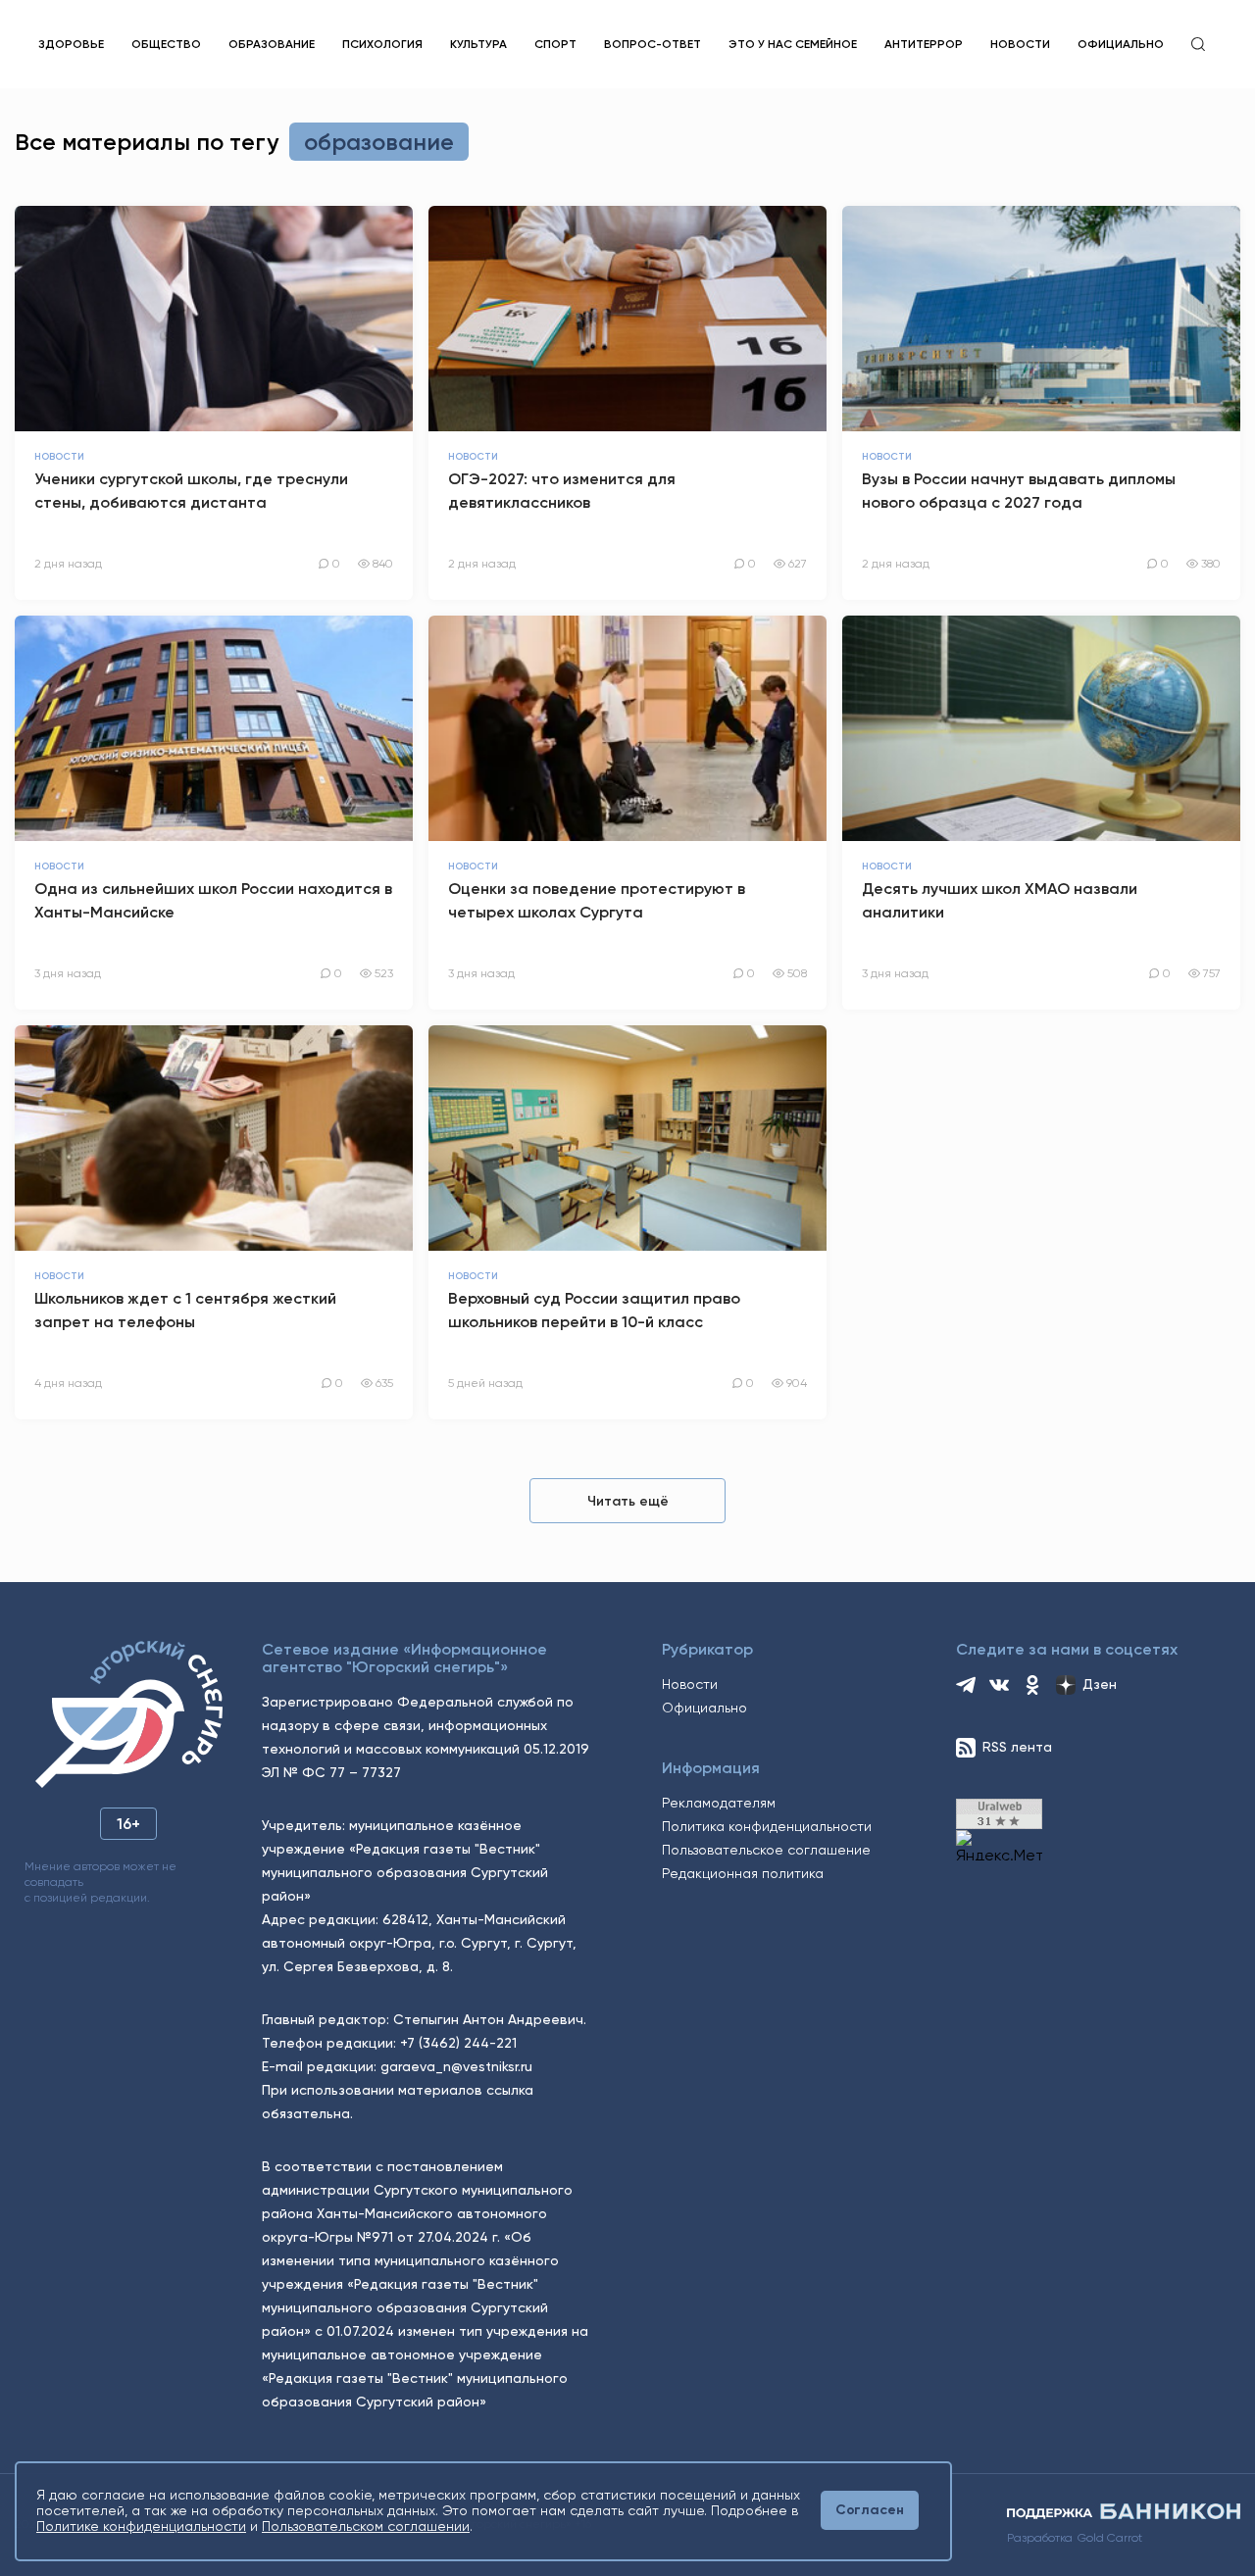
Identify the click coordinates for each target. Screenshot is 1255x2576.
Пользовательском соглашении (366, 2526)
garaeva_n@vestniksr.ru (456, 2066)
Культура (478, 44)
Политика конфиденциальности (767, 1826)
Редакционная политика (743, 1873)
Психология (382, 44)
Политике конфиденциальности (141, 2526)
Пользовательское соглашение (766, 1850)
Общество (166, 44)
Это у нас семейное (793, 44)
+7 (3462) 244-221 (458, 2043)
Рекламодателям (719, 1803)
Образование (272, 44)
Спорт (555, 44)
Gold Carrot (1110, 2538)
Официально (1121, 44)
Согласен (870, 2510)
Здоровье (71, 44)
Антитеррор (924, 44)
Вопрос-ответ (653, 44)
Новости (1020, 44)
